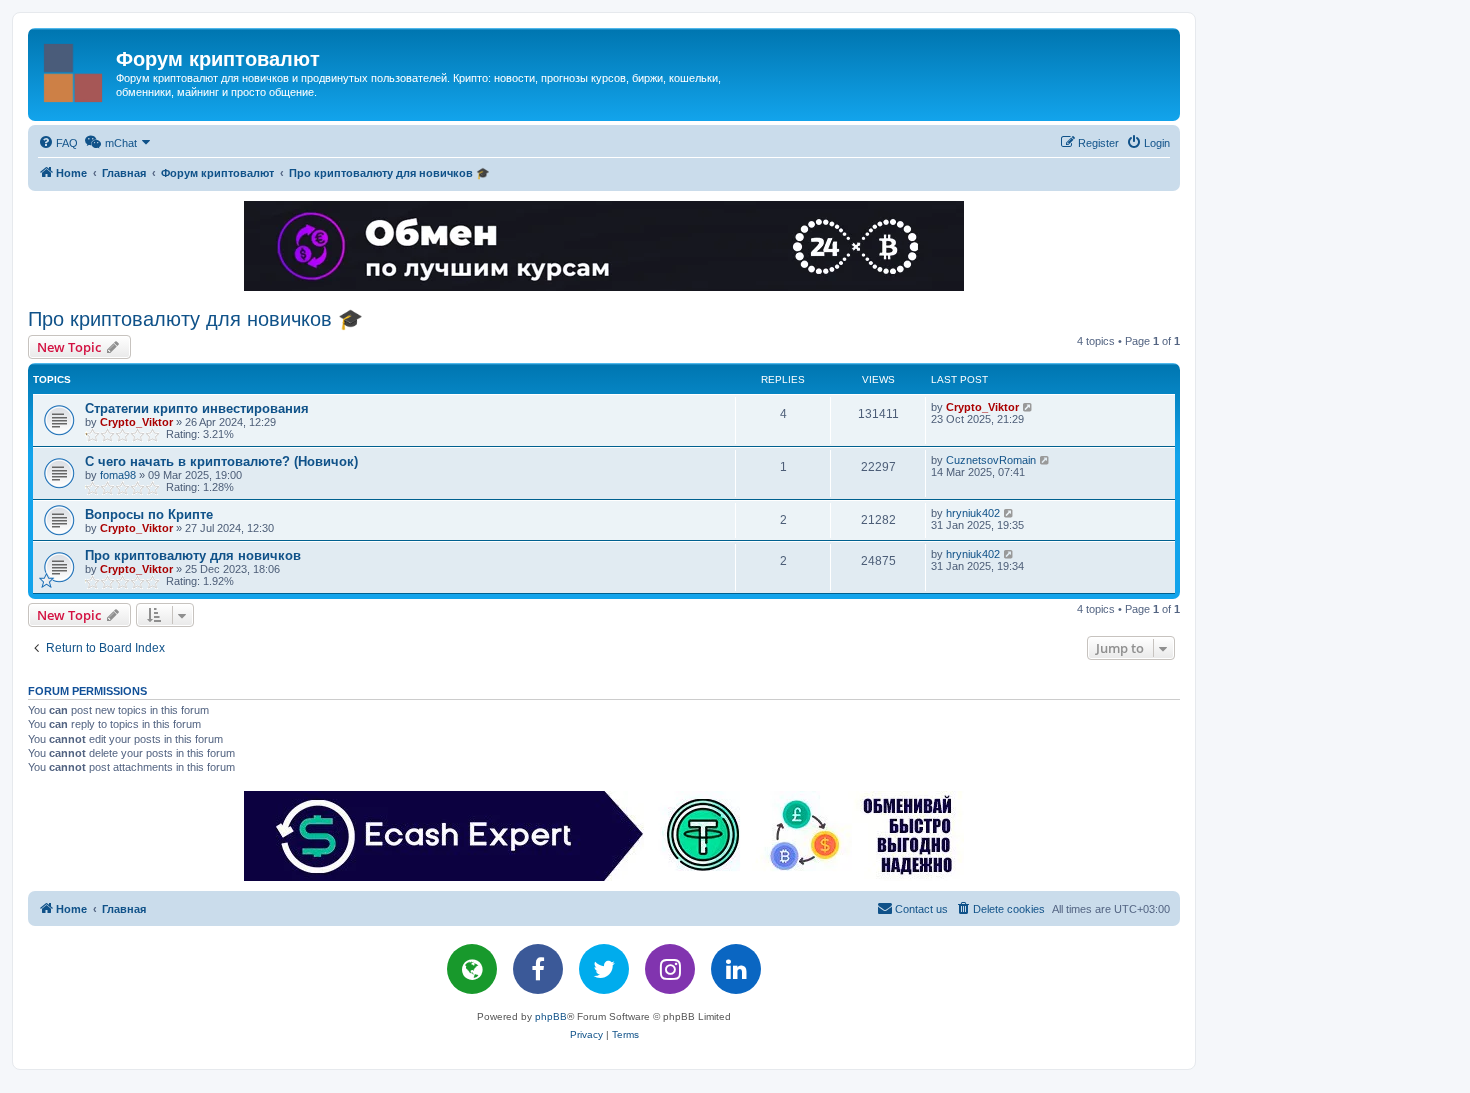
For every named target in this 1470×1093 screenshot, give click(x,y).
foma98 (118, 475)
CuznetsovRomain (991, 460)
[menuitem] (58, 143)
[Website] (472, 969)
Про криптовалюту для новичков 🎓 (195, 319)
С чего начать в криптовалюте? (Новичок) (221, 461)
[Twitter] (604, 969)
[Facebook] (538, 969)
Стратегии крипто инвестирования (197, 408)
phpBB (551, 1016)
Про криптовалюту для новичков (193, 555)
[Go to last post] (1028, 407)
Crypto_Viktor (136, 422)
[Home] (74, 69)
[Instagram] (670, 969)
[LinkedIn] (736, 969)
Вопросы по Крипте (149, 514)
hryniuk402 (973, 513)
